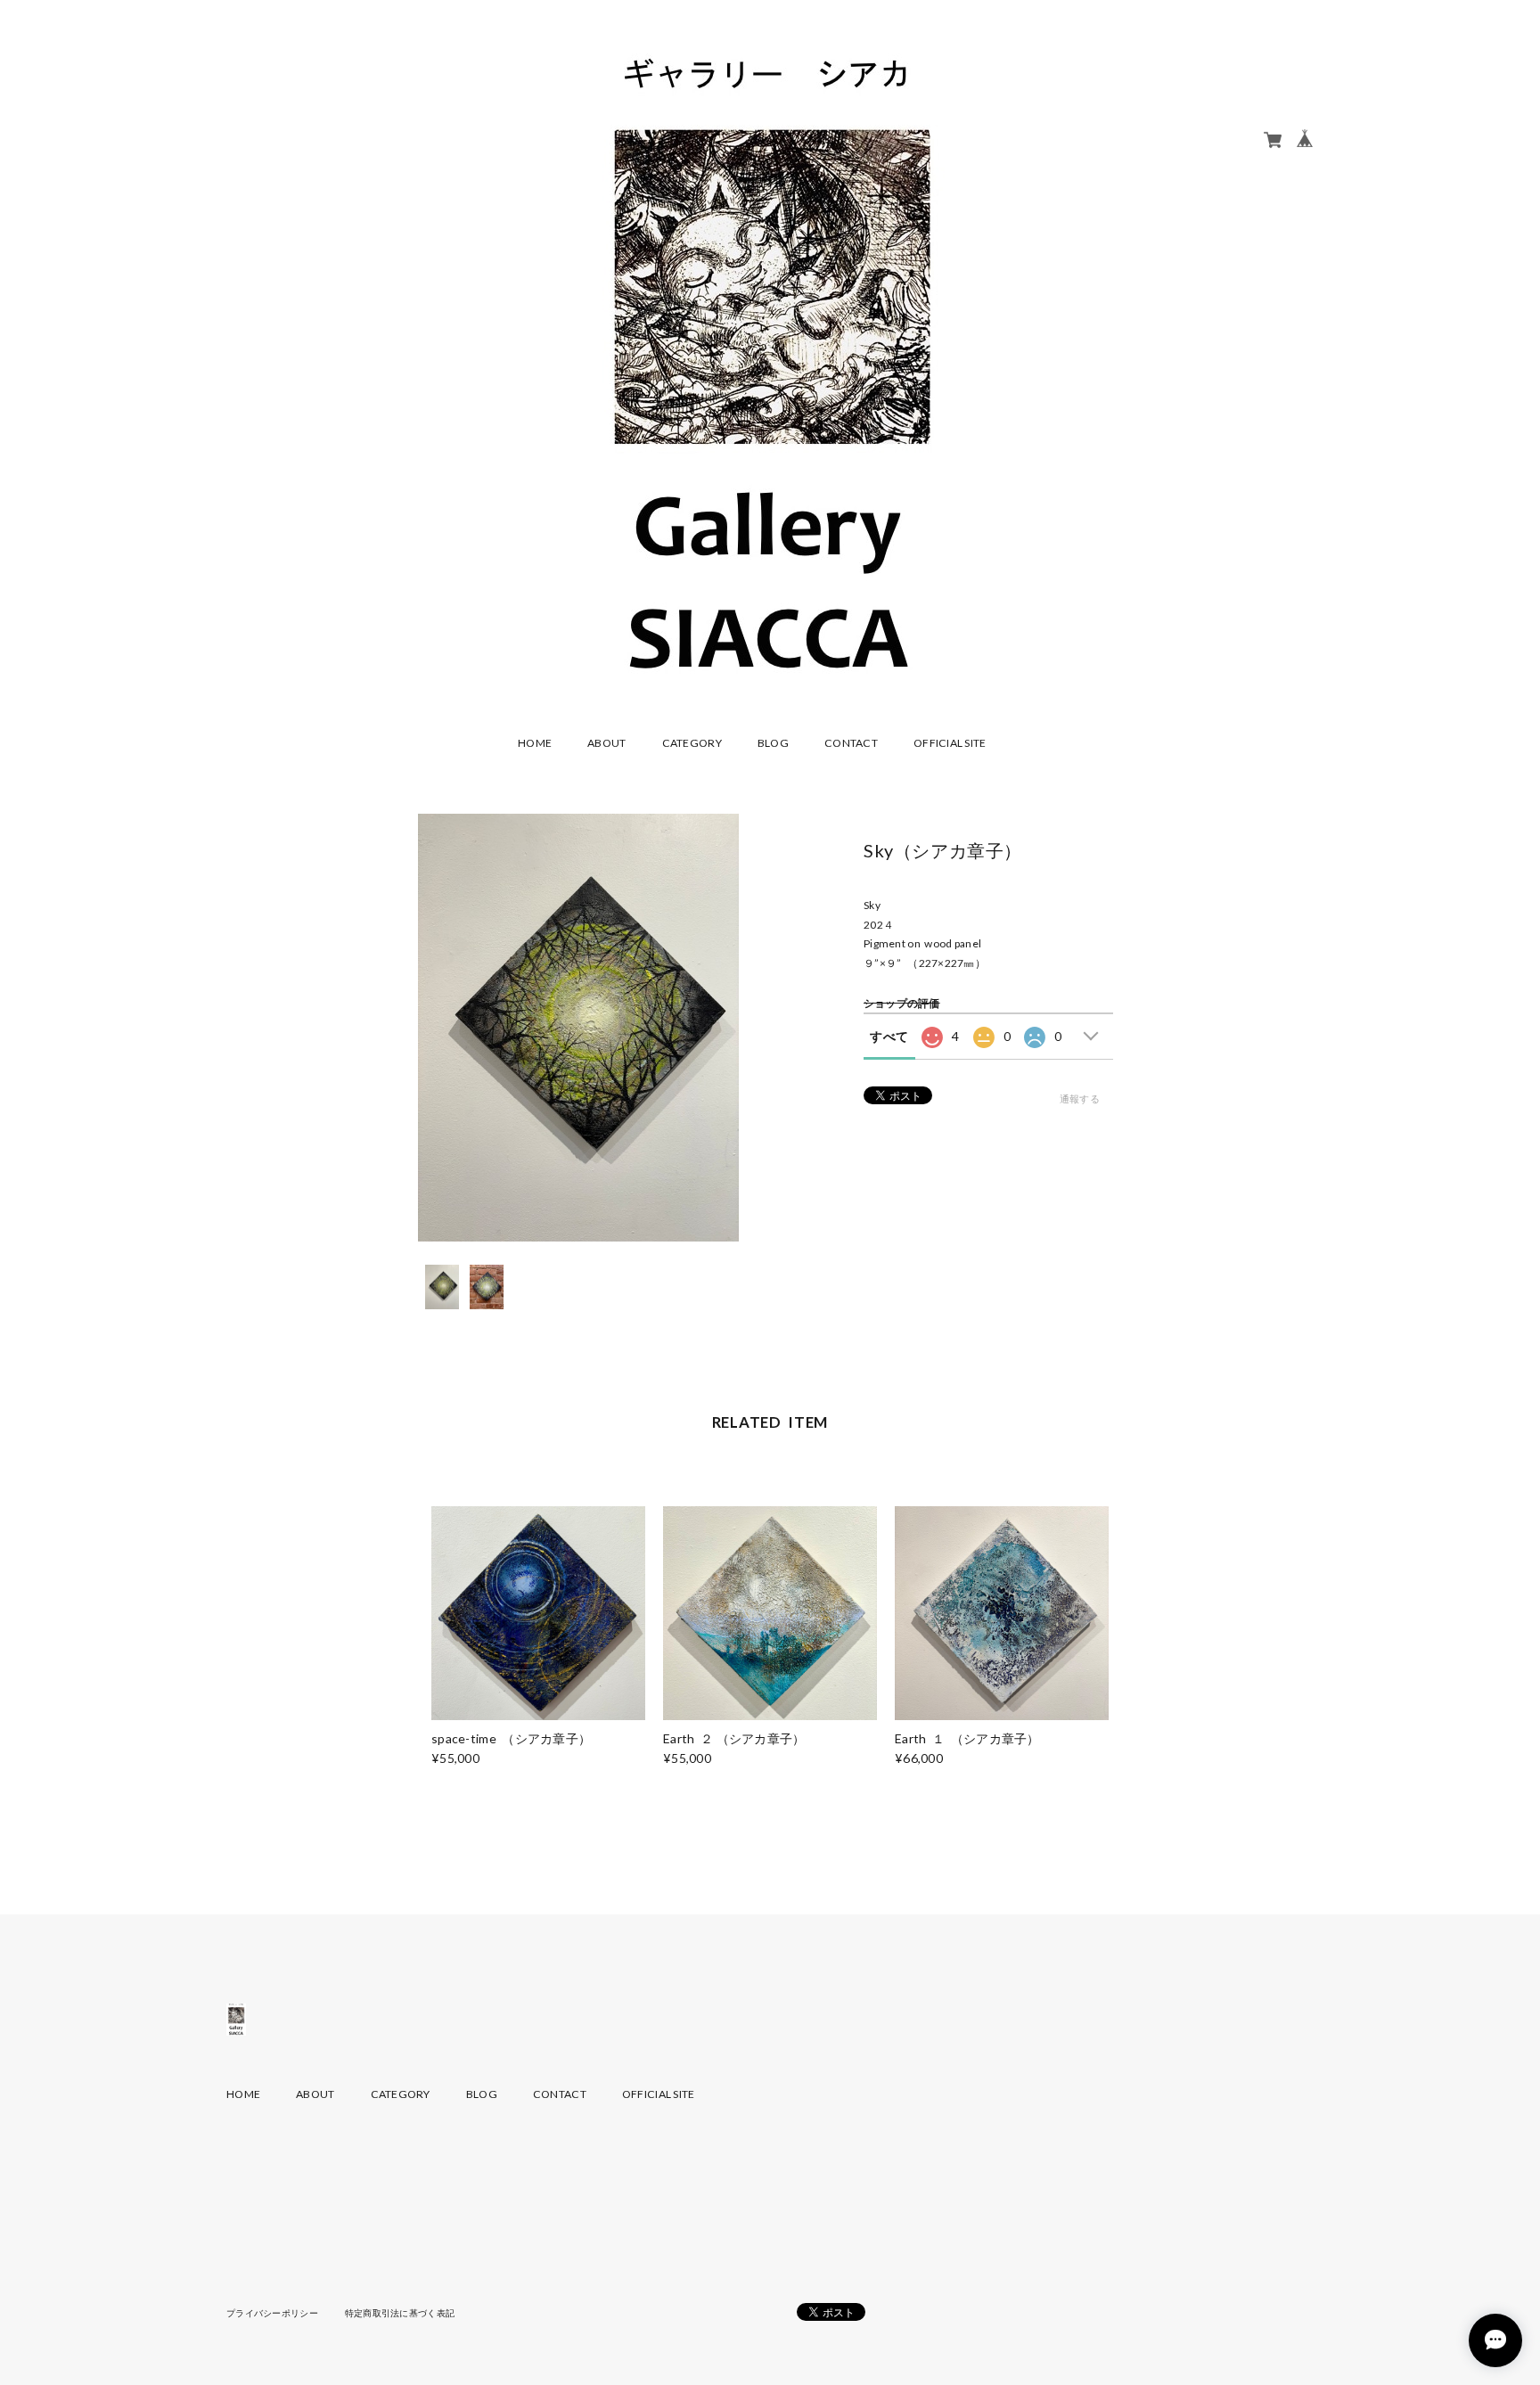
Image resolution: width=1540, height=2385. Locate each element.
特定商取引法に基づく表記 (400, 2313)
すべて (889, 1036)
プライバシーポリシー (272, 2313)
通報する (1080, 1098)
